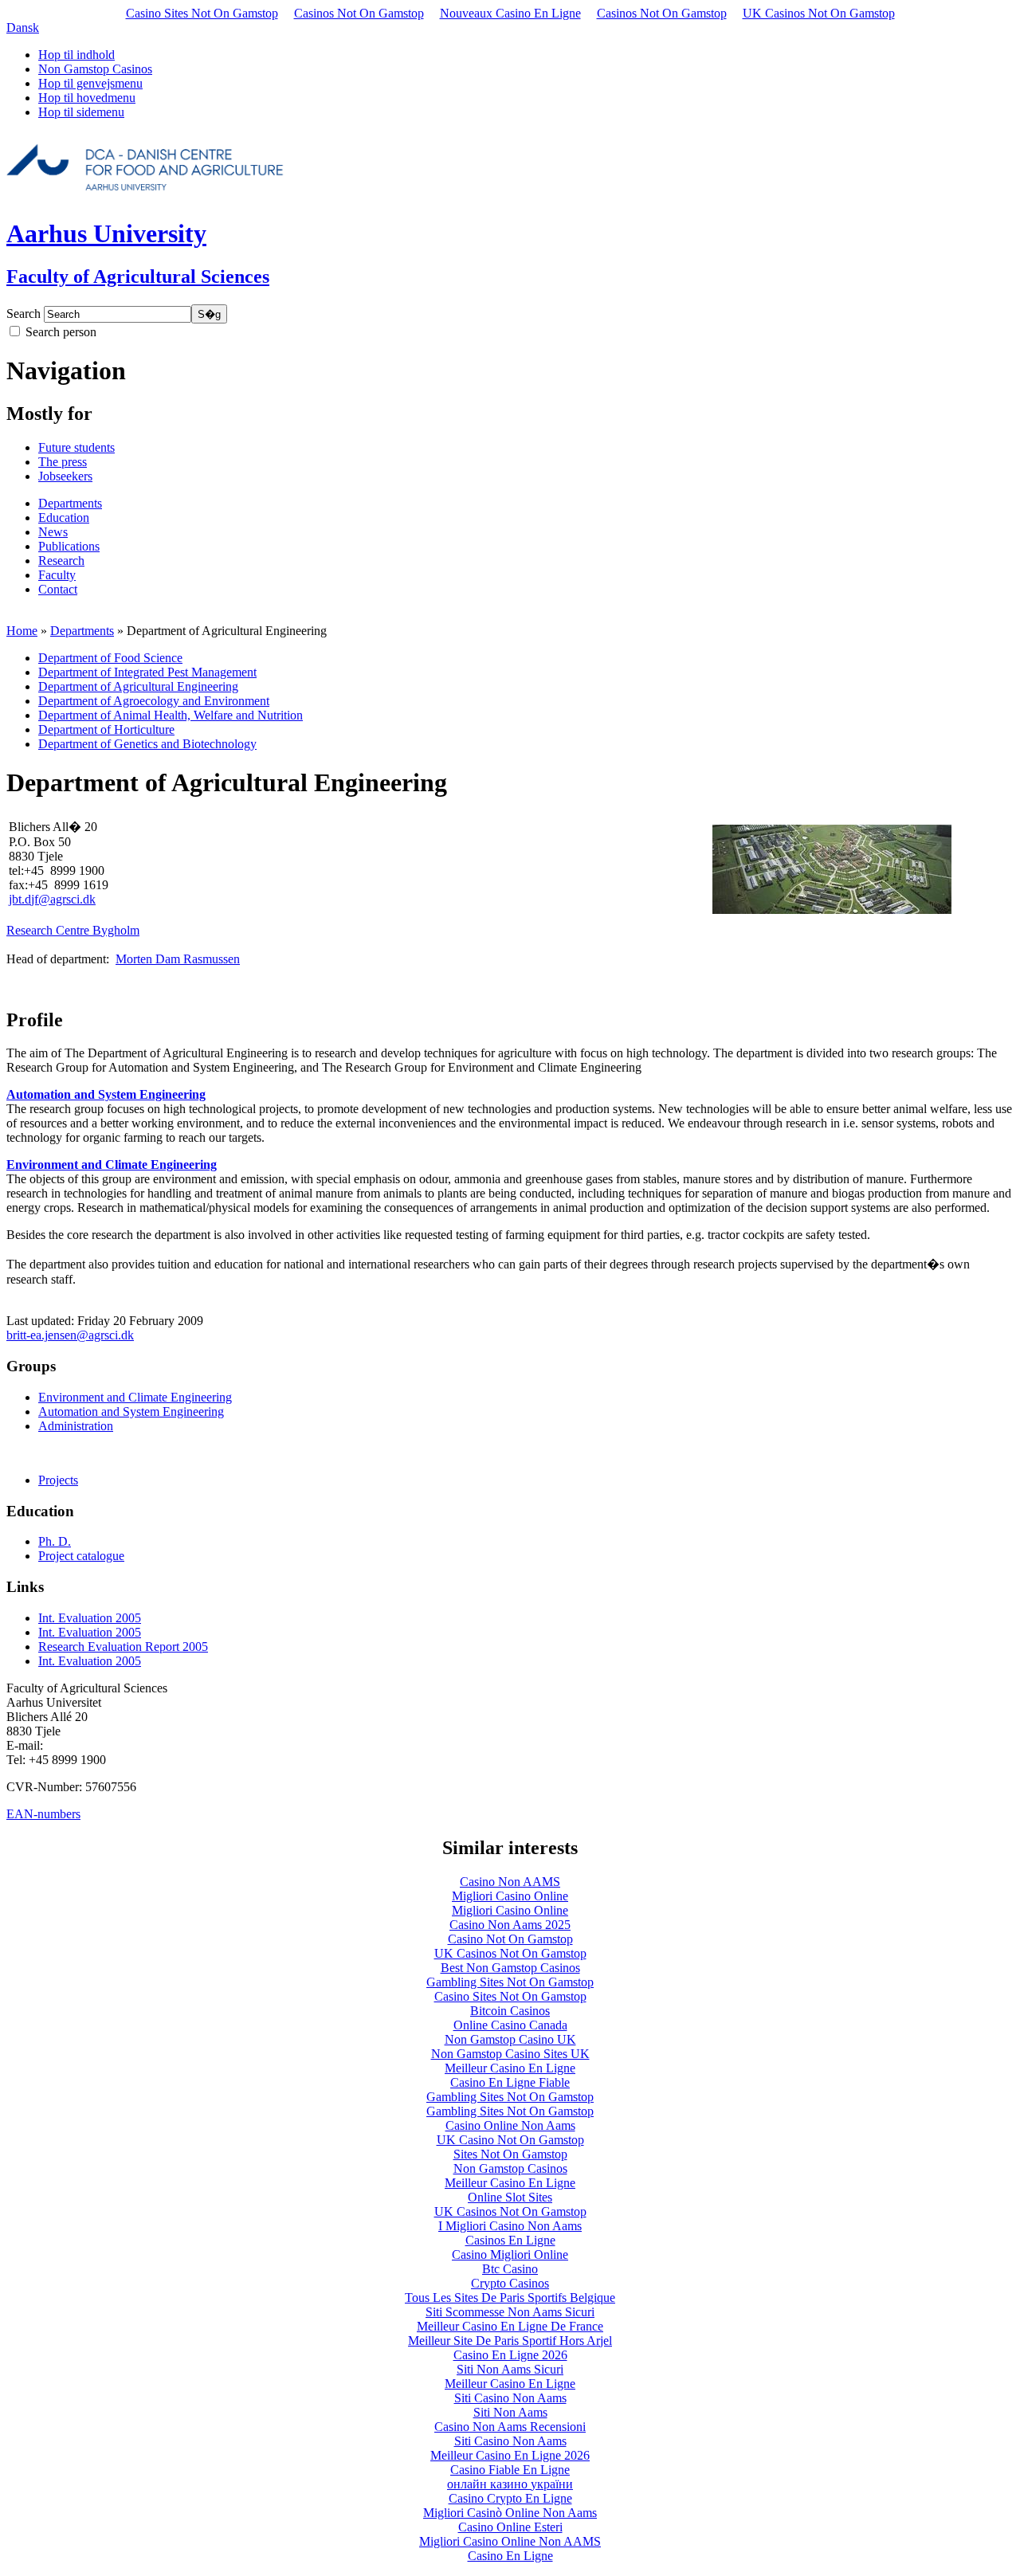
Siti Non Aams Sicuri (510, 2369)
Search (24, 314)
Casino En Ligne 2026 (510, 2355)
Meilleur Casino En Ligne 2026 (510, 2455)
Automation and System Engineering (106, 1094)
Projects (58, 1480)
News (53, 532)
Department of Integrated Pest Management (147, 672)
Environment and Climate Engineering (112, 1164)
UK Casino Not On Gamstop (510, 2140)
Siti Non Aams (510, 2412)
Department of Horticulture (106, 729)
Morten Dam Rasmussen (178, 959)
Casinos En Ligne (510, 2240)
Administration (76, 1426)
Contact (58, 589)
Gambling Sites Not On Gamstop (510, 1982)
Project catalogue (81, 1556)
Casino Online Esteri (510, 2527)
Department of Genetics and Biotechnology (147, 744)
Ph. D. (55, 1541)
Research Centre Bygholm (73, 930)
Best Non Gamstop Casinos (510, 1968)
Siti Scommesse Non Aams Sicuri (510, 2312)
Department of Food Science (110, 658)
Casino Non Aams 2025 (510, 1925)
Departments (70, 503)
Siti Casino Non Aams (510, 2398)
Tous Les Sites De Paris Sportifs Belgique (510, 2298)
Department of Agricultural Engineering (138, 686)
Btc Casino (510, 2269)
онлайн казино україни (510, 2484)
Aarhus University (106, 233)
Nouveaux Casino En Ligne (510, 13)
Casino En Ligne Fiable (510, 2082)
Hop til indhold (76, 55)
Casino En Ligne (510, 2556)
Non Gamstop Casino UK (510, 2039)
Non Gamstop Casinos (95, 69)
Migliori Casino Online (510, 1896)
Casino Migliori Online (510, 2254)
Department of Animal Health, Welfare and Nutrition (171, 715)
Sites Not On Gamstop (510, 2154)
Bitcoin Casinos (510, 2011)
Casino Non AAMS (510, 1882)
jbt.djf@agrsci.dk (52, 899)
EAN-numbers (43, 1814)
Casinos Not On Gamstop (359, 13)
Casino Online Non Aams (510, 2125)
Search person (61, 332)
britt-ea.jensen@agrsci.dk (70, 1335)
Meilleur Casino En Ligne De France (510, 2326)
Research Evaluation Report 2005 (123, 1647)
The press (63, 462)
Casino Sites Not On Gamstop (202, 13)
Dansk (23, 27)
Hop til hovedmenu (87, 98)
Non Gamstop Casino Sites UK (510, 2054)
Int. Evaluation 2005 (90, 1618)
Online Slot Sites (510, 2197)
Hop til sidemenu (81, 112)
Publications (69, 546)
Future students (76, 447)
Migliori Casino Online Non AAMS (510, 2541)
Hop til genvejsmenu (90, 83)
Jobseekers (65, 476)
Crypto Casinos (510, 2283)
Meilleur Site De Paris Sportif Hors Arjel (510, 2341)
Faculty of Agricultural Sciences (138, 276)
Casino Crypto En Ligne (510, 2498)
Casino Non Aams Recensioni (510, 2427)
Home (22, 631)
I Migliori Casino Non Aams (510, 2226)
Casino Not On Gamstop (510, 1939)
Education (64, 518)
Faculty (57, 575)
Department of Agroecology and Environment (154, 701)
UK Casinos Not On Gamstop (819, 13)
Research (61, 561)
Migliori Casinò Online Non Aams (510, 2513)
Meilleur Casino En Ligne (510, 2068)
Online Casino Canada (510, 2025)
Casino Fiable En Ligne (510, 2470)
